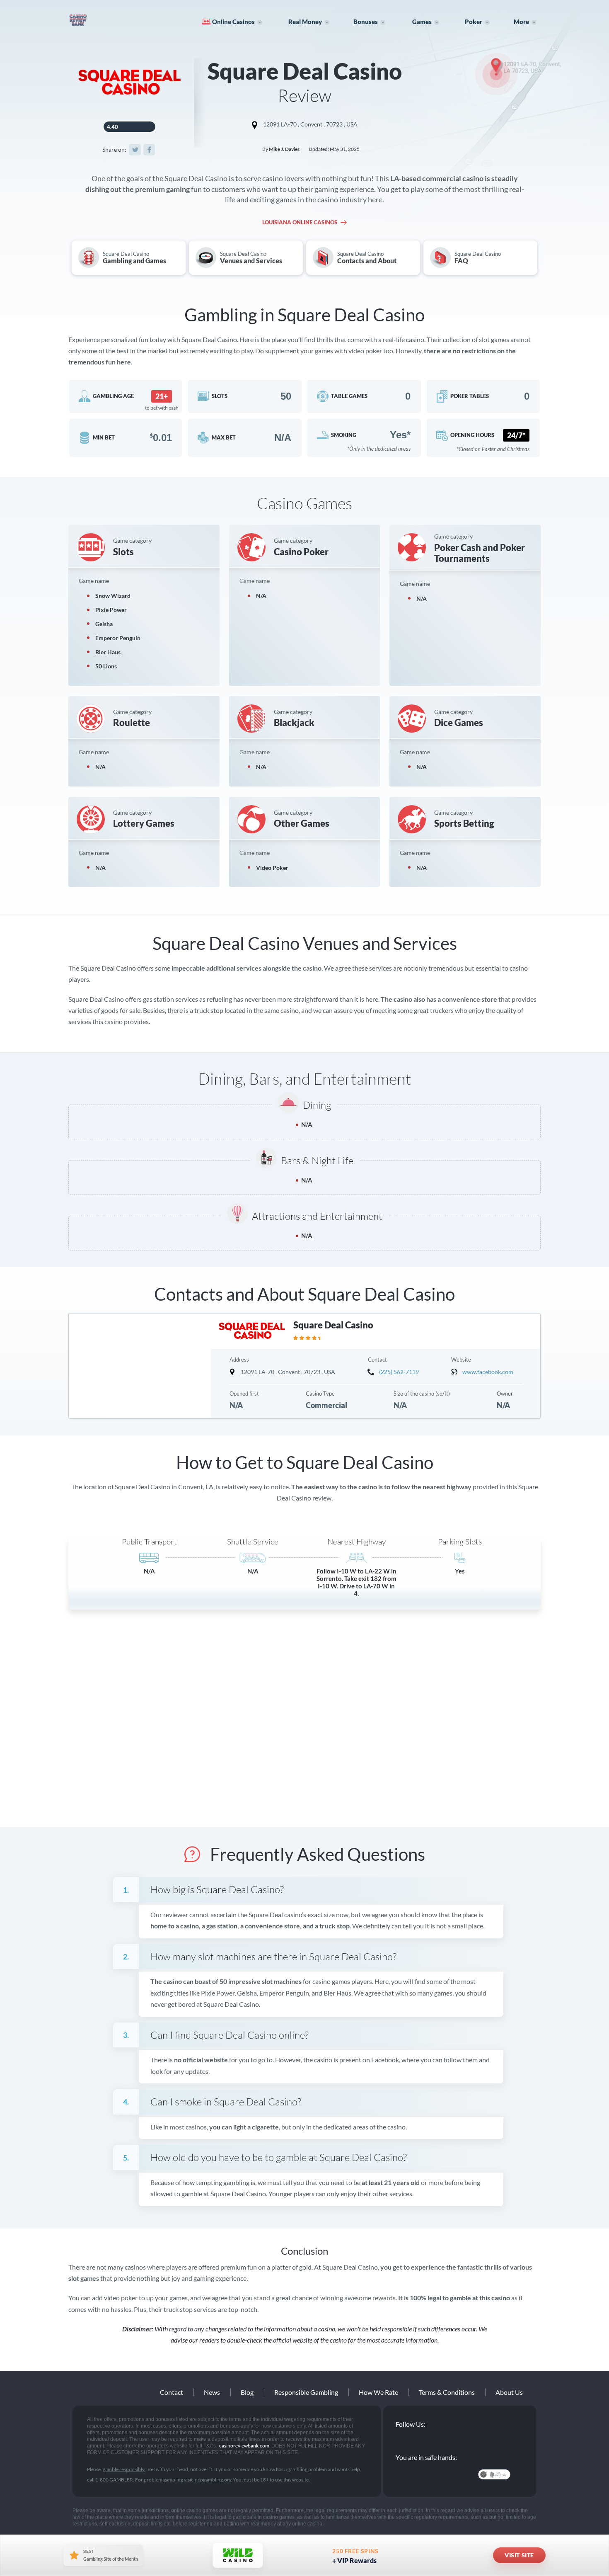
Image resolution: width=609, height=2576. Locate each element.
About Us (509, 2392)
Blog (247, 2392)
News (212, 2392)
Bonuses (366, 22)
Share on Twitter (135, 150)
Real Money (305, 22)
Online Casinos (233, 22)
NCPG (414, 2474)
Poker (474, 22)
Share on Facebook (149, 150)
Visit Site (519, 2555)
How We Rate (378, 2392)
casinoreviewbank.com (104, 20)
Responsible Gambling (306, 2392)
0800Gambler (454, 2474)
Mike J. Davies (284, 149)
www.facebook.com (488, 1372)
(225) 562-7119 (399, 1372)
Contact (172, 2392)
